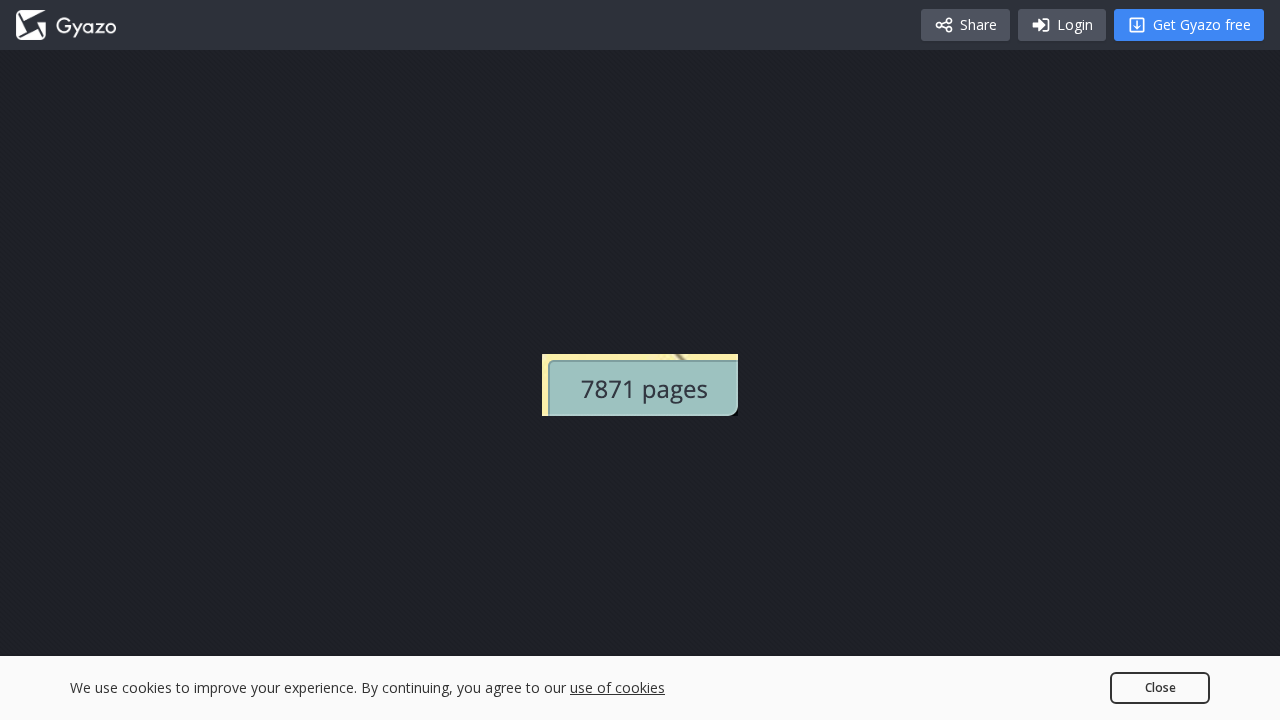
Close (1160, 687)
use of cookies (617, 687)
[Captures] (66, 25)
